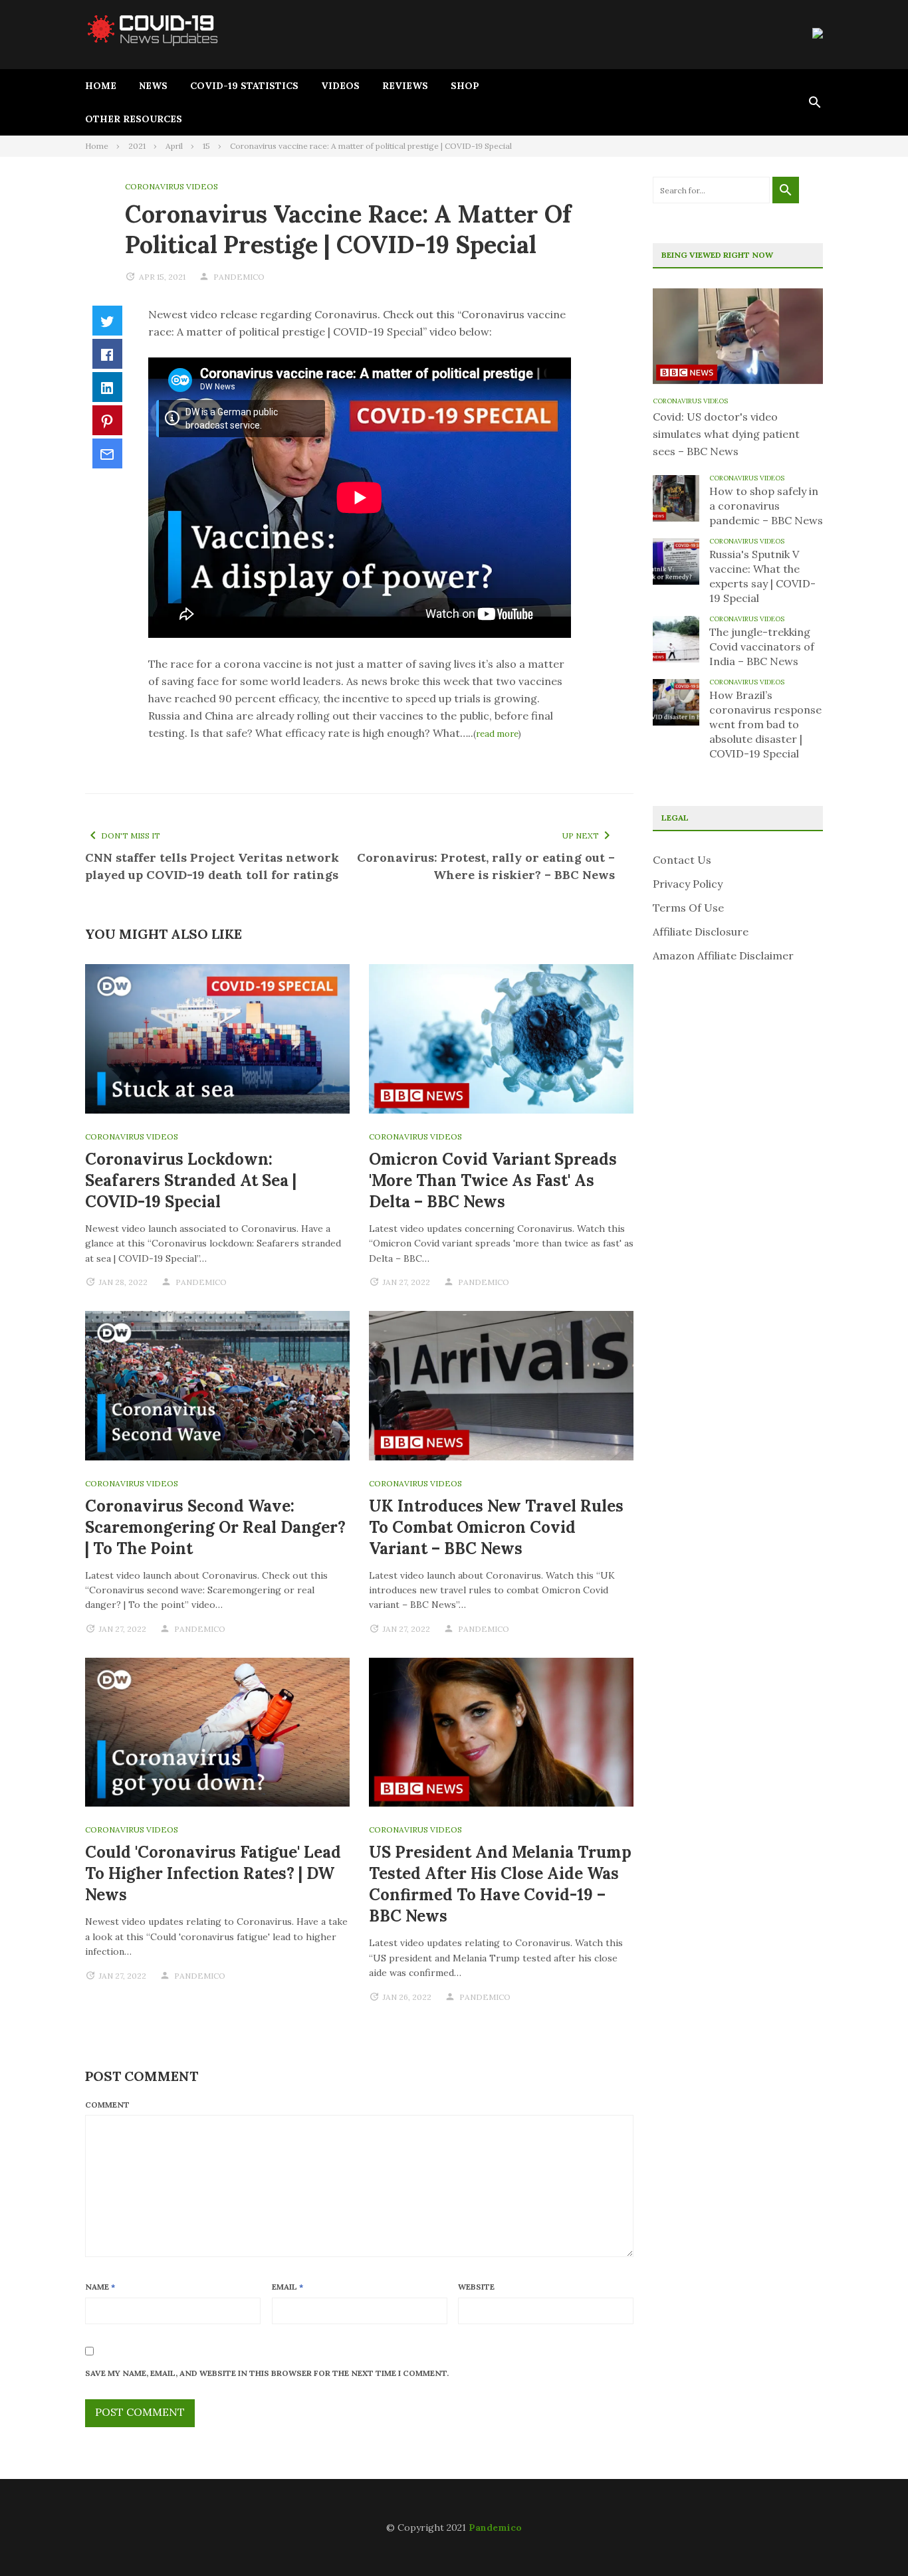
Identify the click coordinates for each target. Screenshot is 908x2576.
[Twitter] (107, 321)
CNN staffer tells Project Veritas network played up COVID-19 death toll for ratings (212, 866)
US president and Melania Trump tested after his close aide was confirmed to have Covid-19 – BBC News (500, 1884)
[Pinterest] (107, 420)
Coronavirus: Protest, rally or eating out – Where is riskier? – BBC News (486, 866)
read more (497, 734)
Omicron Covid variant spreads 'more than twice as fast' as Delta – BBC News (493, 1180)
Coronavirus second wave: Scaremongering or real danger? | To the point (215, 1527)
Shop (465, 86)
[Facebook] (107, 354)
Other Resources (134, 119)
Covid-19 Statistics (244, 86)
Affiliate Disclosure (701, 932)
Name (100, 2287)
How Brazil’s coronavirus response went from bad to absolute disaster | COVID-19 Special (765, 724)
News (153, 86)
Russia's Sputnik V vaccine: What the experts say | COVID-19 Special (762, 576)
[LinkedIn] (107, 387)
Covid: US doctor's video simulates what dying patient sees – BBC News (726, 434)
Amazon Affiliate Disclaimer (723, 955)
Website (476, 2287)
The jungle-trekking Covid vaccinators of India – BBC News (762, 646)
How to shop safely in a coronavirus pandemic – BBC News (766, 506)
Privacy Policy (688, 884)
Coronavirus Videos (171, 186)
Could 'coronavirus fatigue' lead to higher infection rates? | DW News (213, 1873)
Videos (340, 86)
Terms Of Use (688, 908)
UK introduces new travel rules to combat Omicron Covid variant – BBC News (496, 1527)
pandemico (239, 277)
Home (101, 86)
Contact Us (682, 860)
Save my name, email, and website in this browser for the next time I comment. (267, 2373)
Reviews (405, 86)
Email (287, 2287)
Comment (107, 2105)
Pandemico (495, 2527)
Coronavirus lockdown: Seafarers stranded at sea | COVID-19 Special (191, 1180)
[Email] (107, 453)
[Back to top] (871, 2539)
